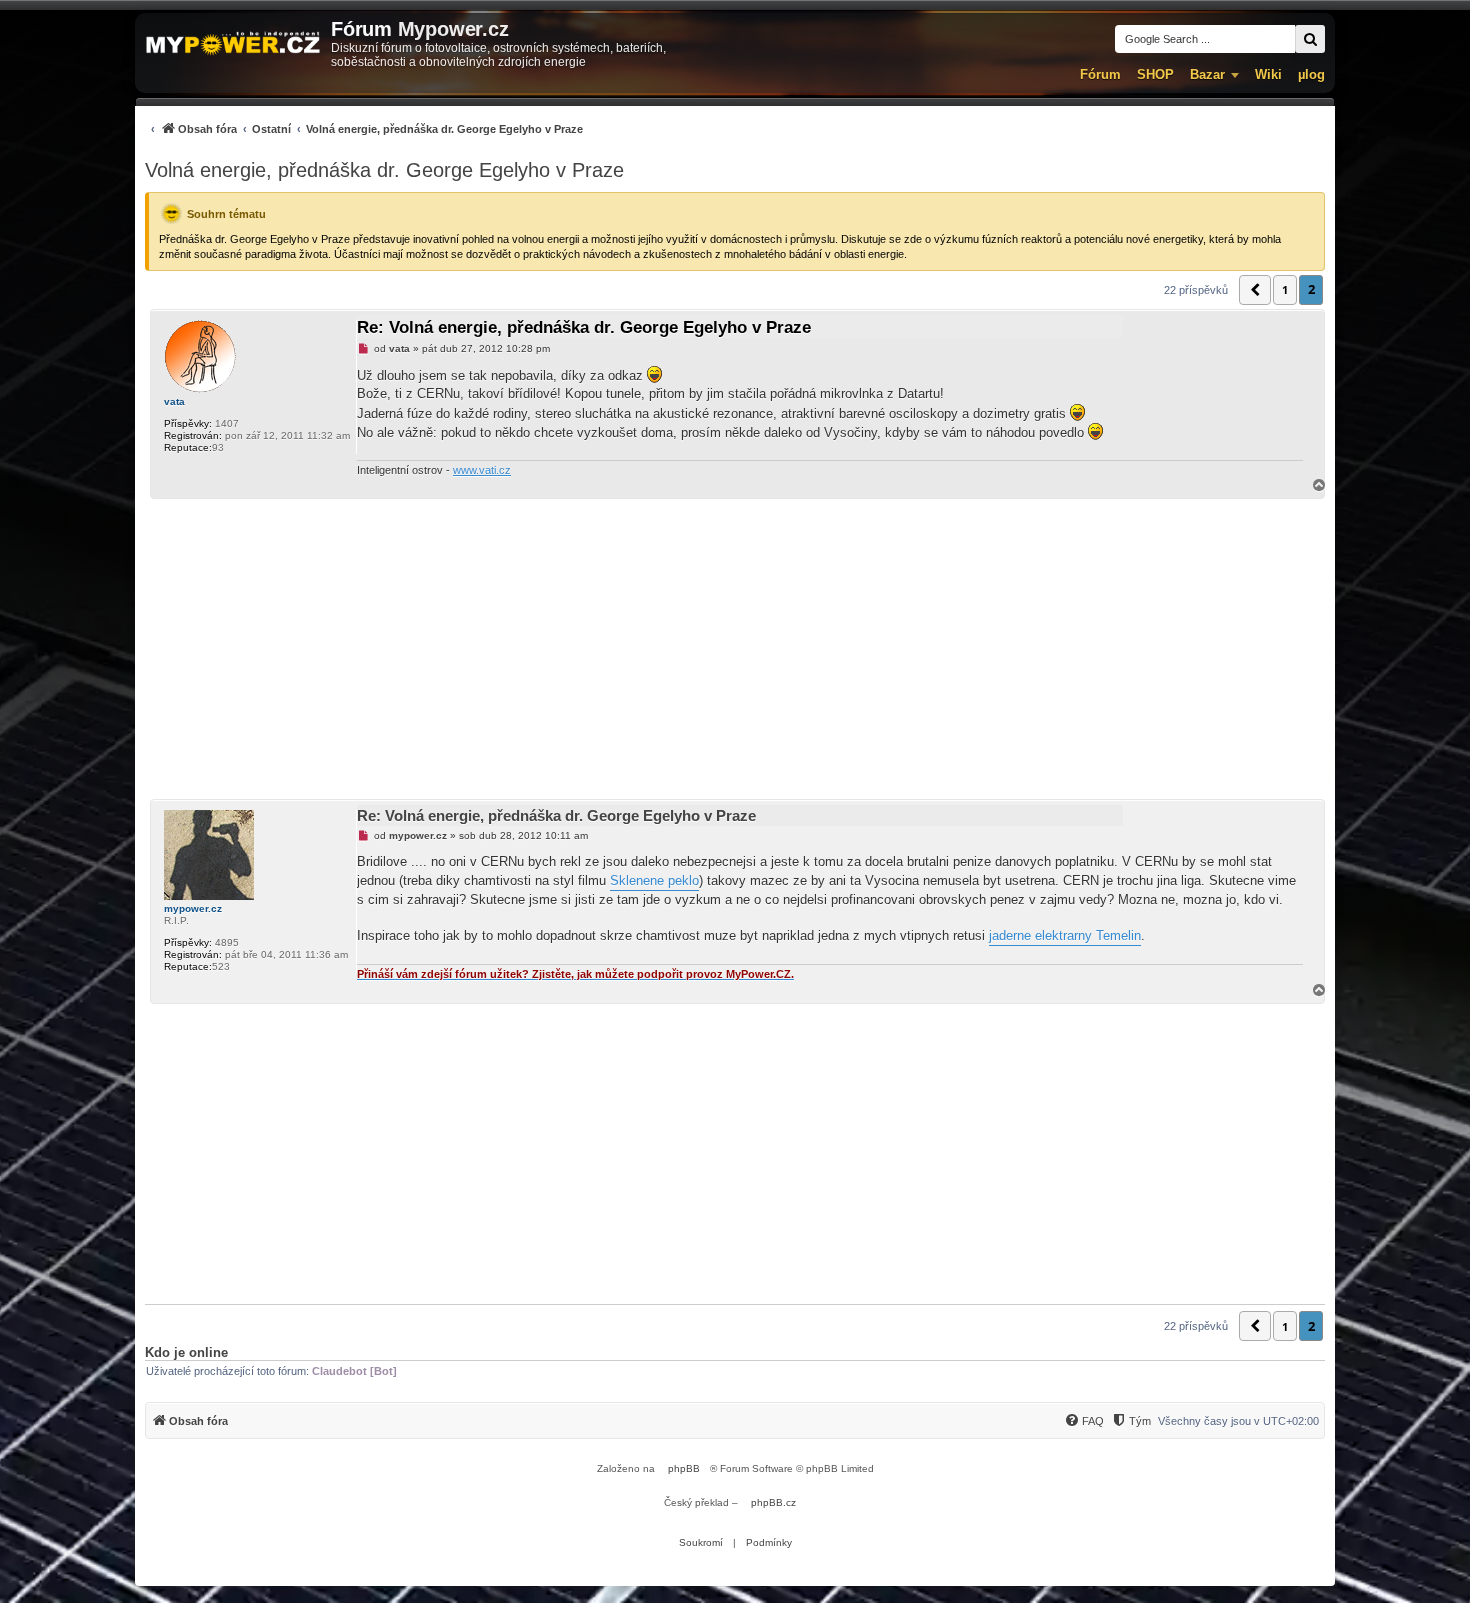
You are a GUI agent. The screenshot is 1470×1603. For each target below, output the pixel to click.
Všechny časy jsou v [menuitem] (1238, 1421)
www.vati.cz (482, 470)
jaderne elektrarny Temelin (1065, 935)
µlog (1311, 74)
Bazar (1207, 74)
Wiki (1268, 74)
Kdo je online (186, 1352)
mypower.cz (193, 908)
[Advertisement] (735, 649)
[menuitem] (364, 128)
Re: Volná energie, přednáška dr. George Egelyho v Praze (584, 327)
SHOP (1155, 74)
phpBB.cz (773, 1502)
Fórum (1100, 74)
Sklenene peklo (654, 880)
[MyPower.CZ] (233, 44)
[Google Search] (1310, 39)
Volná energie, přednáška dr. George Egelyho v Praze (384, 170)
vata (174, 401)
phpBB (684, 1468)
